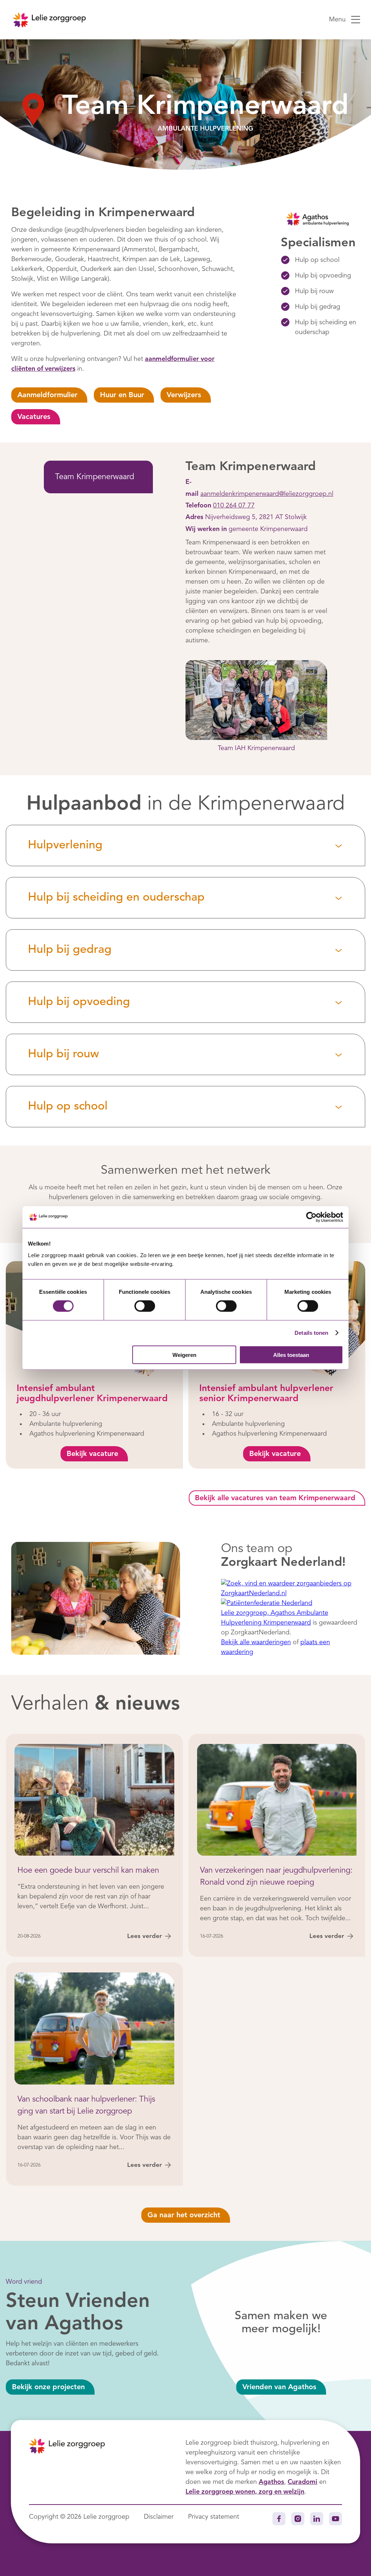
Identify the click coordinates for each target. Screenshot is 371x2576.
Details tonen (311, 1333)
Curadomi (303, 2482)
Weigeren (184, 1355)
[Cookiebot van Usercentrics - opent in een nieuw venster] (311, 1217)
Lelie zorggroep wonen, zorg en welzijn (245, 2492)
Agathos (271, 2482)
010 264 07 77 (234, 506)
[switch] (145, 1306)
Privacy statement (214, 2517)
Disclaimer (159, 2517)
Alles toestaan (291, 1355)
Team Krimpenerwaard (95, 477)
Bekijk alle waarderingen (256, 1642)
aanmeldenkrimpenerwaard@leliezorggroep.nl (267, 494)
